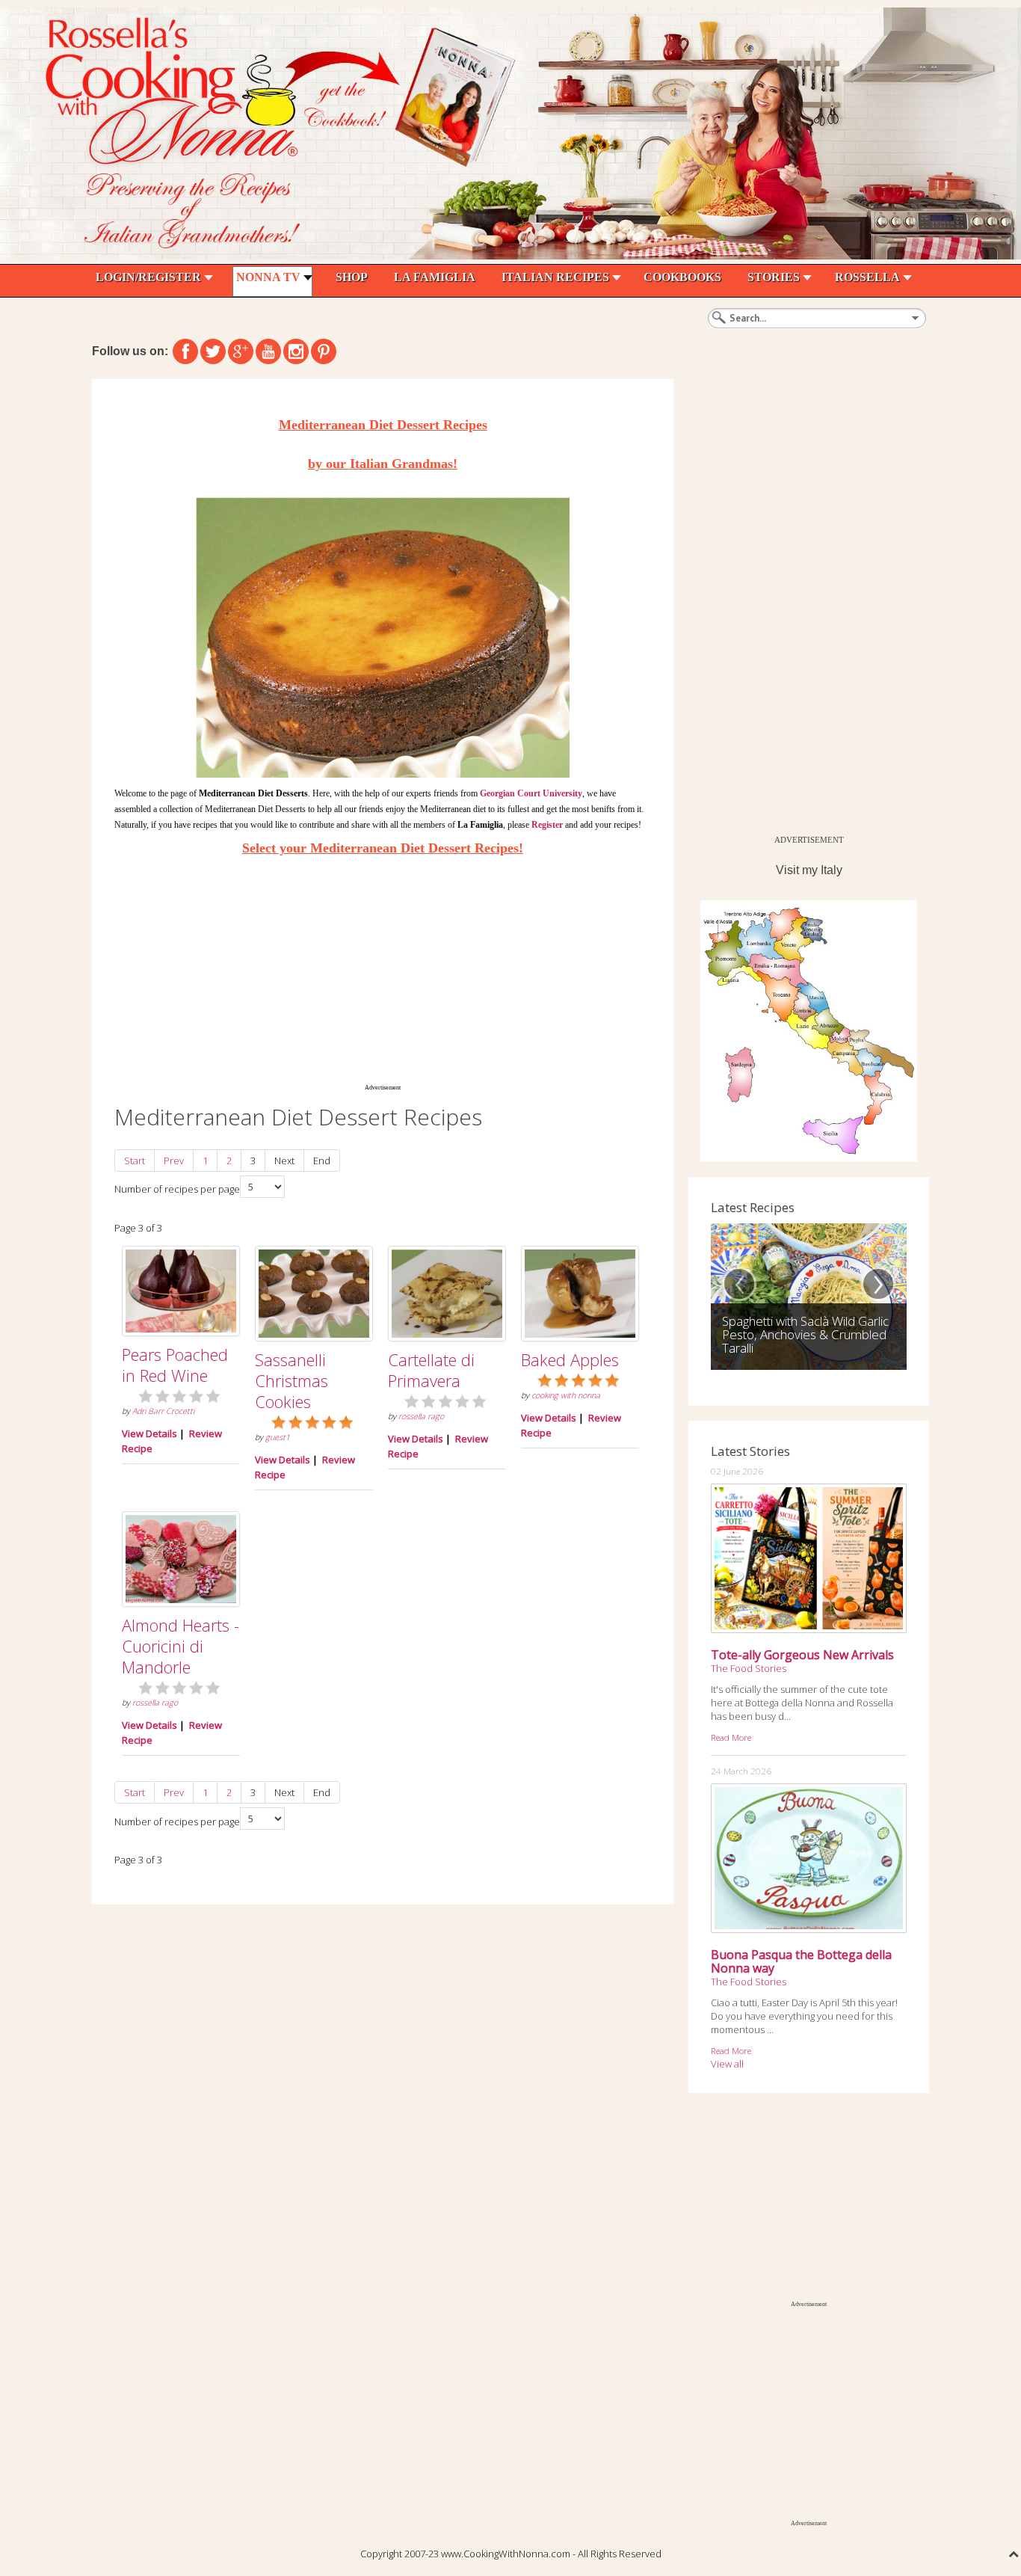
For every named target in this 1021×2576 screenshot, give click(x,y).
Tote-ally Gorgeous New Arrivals (802, 1655)
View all (727, 2064)
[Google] (241, 351)
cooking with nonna (566, 1395)
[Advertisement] (383, 969)
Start (135, 1161)
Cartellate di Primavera (431, 1370)
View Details (149, 1433)
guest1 (278, 1437)
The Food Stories (749, 1668)
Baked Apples (570, 1359)
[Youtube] (268, 351)
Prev (174, 1161)
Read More (731, 1737)
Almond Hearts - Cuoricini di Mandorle (181, 1646)
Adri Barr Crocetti (163, 1411)
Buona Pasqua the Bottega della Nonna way (801, 1961)
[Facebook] (185, 351)
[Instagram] (296, 351)
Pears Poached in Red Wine (175, 1365)
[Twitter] (213, 351)
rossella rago (421, 1416)
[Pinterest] (324, 351)
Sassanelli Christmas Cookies (292, 1380)
